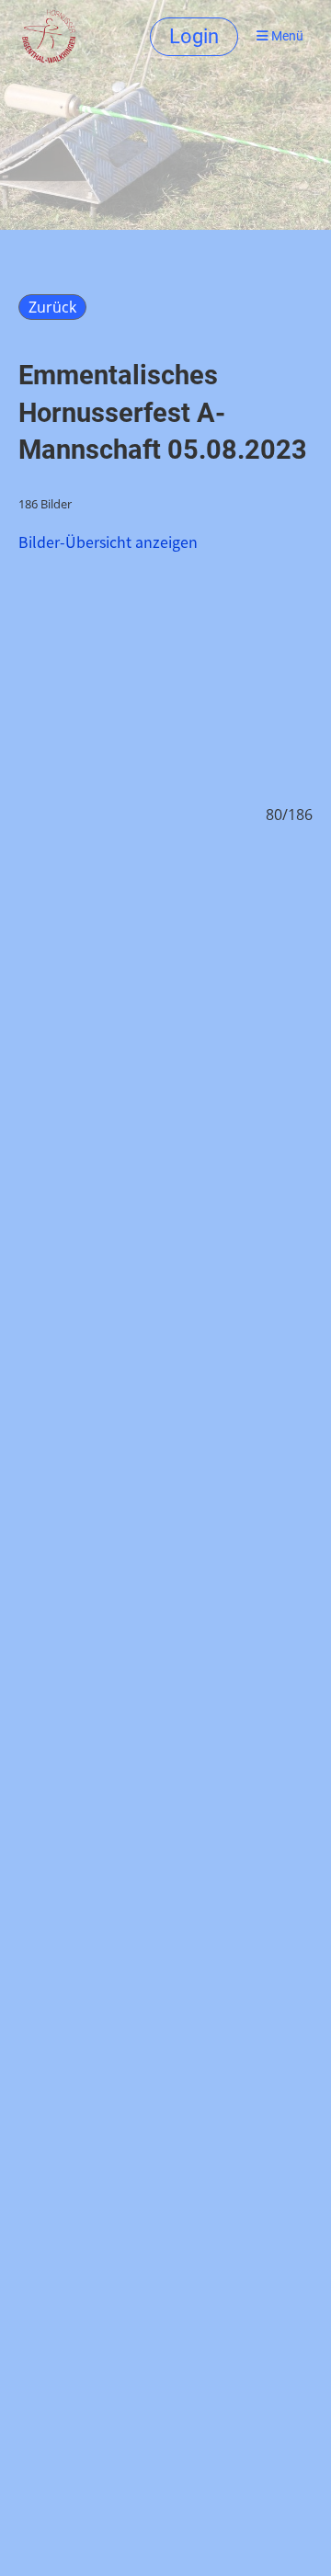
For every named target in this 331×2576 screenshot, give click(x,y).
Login (194, 36)
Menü (286, 36)
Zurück (52, 307)
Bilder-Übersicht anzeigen (108, 541)
